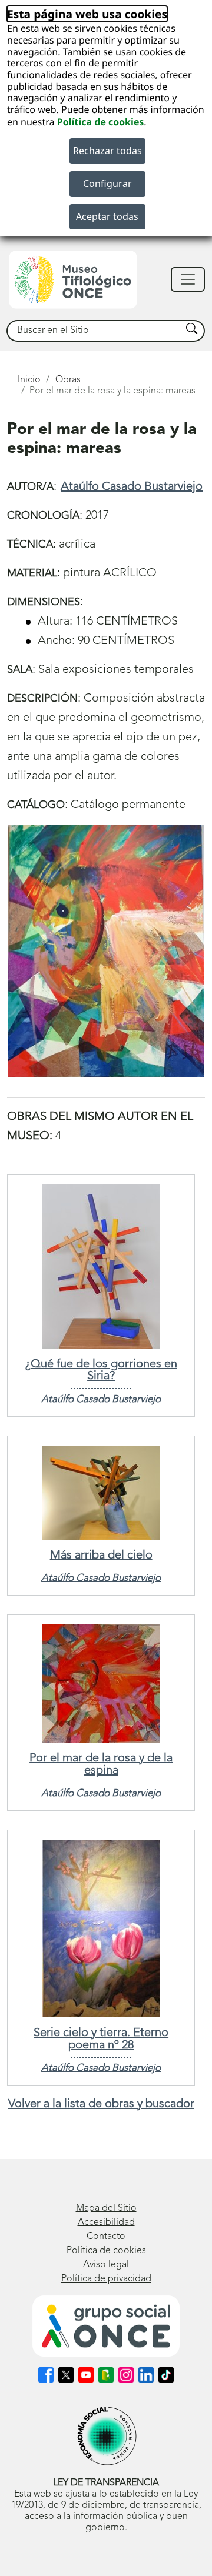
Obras (68, 380)
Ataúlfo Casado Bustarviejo (132, 487)
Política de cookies (101, 122)
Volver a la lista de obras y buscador (101, 2104)
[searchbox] (95, 331)
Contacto (106, 2237)
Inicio (29, 380)
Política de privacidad (106, 2279)
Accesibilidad (106, 2223)
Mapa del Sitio (106, 2208)
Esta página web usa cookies (87, 14)
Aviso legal (106, 2265)
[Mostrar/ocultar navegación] (188, 279)
